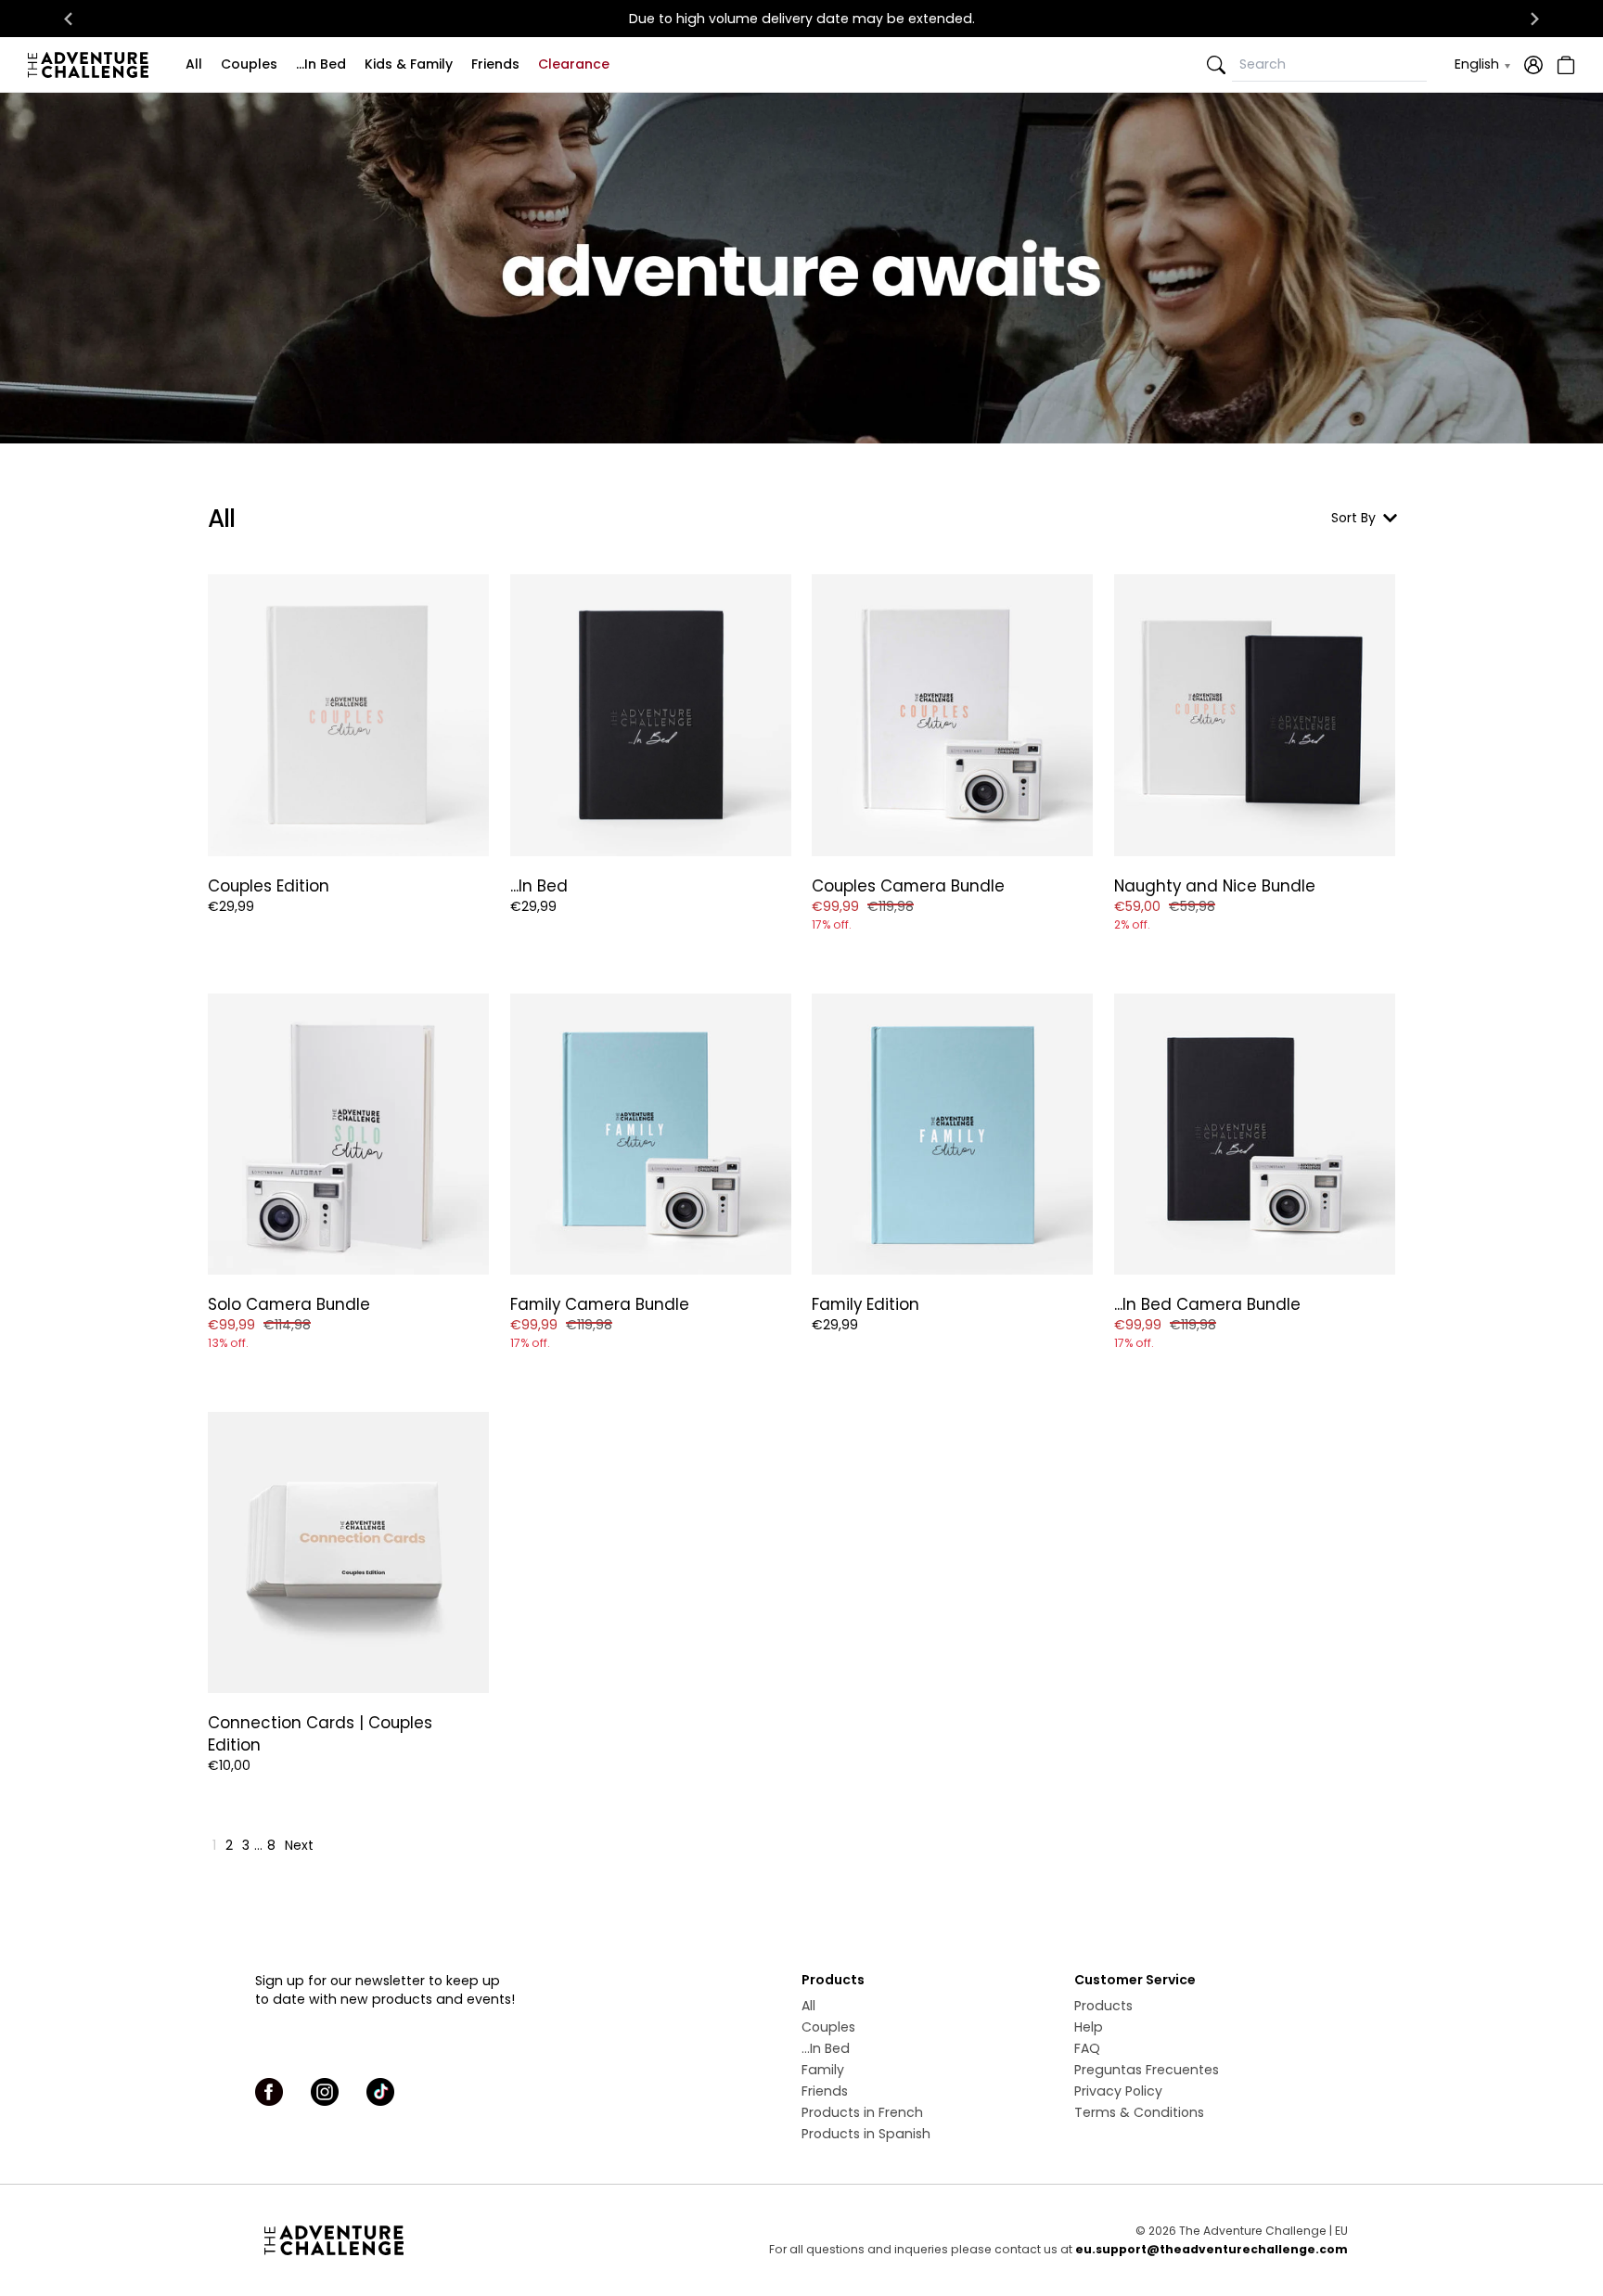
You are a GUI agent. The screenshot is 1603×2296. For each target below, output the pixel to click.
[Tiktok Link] (380, 2092)
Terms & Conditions (1139, 2112)
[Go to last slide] (69, 19)
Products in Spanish (866, 2134)
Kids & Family (409, 64)
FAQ (1087, 2048)
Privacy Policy (1118, 2091)
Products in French (862, 2112)
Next (299, 1845)
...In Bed (321, 64)
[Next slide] (1534, 19)
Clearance (574, 64)
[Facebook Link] (269, 2092)
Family (823, 2070)
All (194, 64)
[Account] (1533, 65)
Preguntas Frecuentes (1147, 2070)
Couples (249, 64)
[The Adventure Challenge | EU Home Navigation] (437, 2240)
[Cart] (1564, 65)
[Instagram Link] (325, 2092)
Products (1103, 2006)
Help (1089, 2027)
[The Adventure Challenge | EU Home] (93, 65)
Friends (495, 64)
